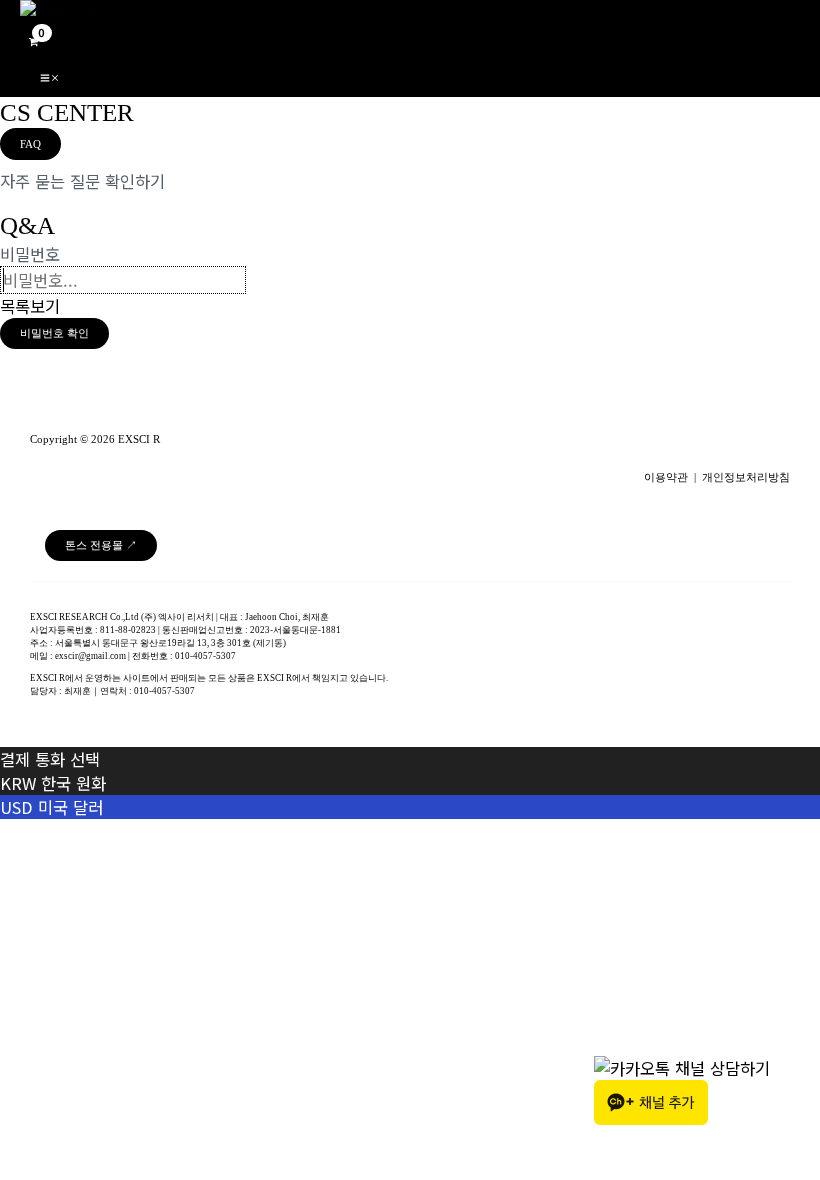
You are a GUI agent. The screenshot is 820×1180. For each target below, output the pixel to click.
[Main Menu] (50, 75)
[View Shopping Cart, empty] (33, 39)
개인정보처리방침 (746, 477)
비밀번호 (30, 254)
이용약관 (666, 477)
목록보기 (30, 306)
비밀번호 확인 (54, 333)
